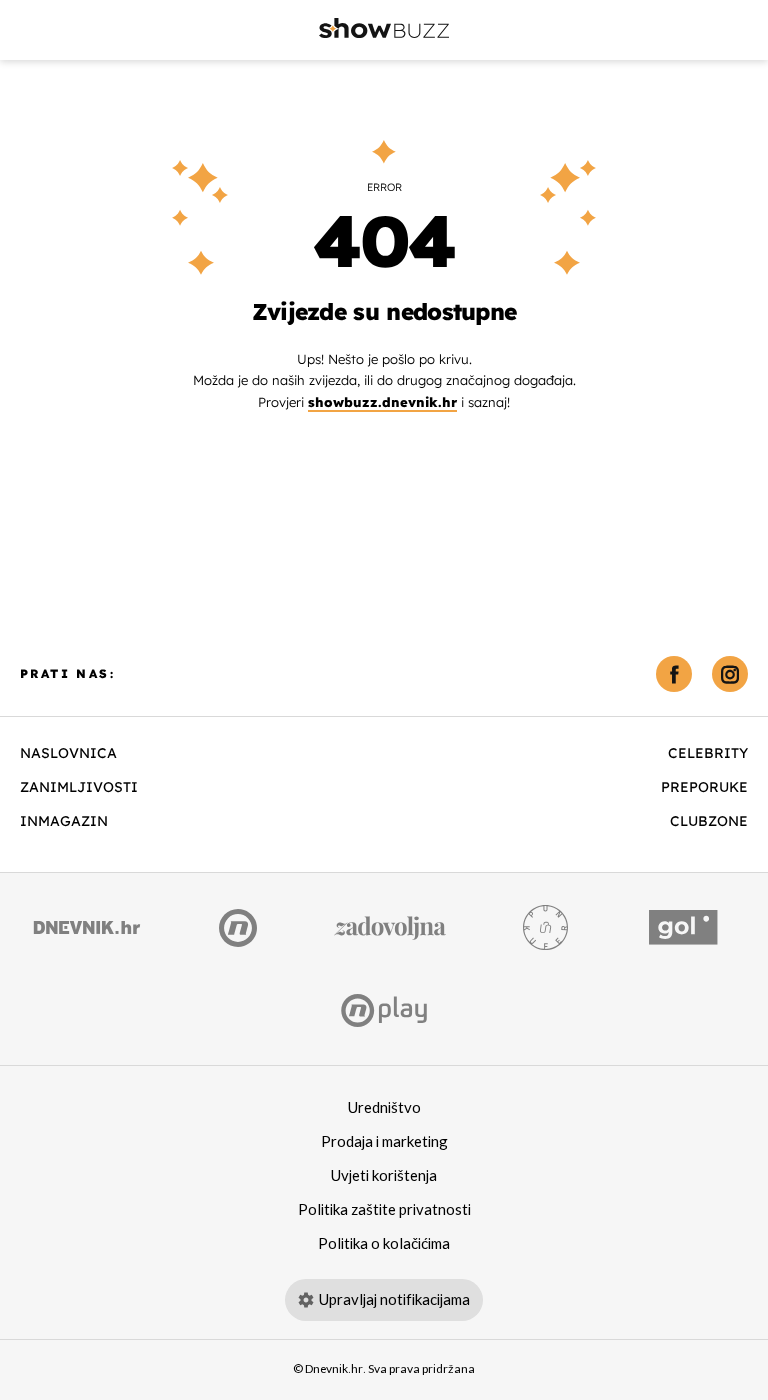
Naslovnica (68, 753)
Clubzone (709, 821)
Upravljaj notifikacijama (394, 1300)
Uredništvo (384, 1108)
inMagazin (64, 821)
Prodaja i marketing (384, 1142)
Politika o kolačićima (384, 1244)
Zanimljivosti (79, 787)
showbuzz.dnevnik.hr (382, 402)
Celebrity (708, 753)
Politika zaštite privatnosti (384, 1210)
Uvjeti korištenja (384, 1176)
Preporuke (704, 787)
